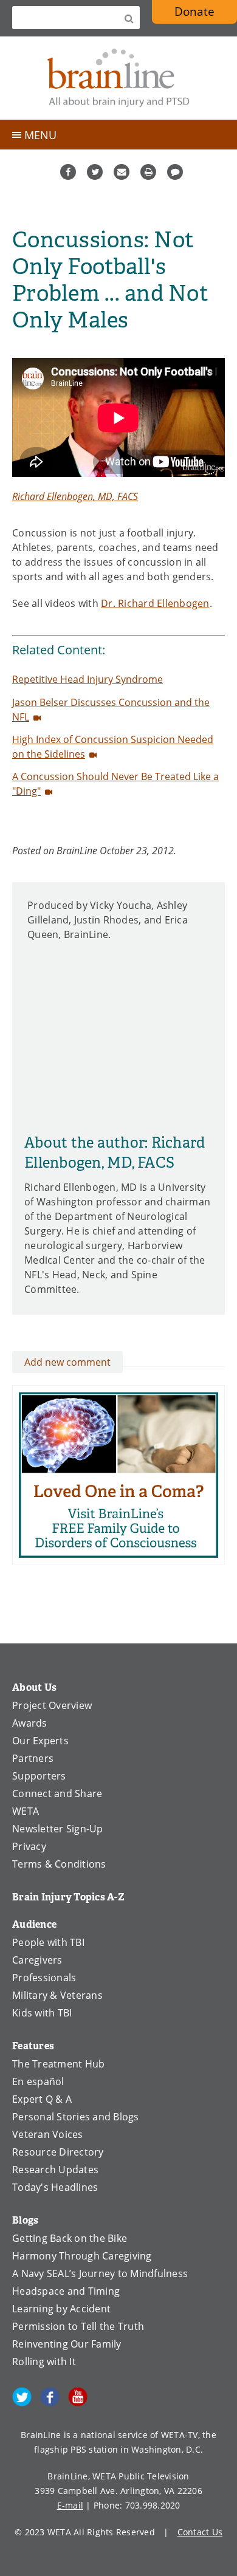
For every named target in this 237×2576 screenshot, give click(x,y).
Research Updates (55, 2170)
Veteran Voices (48, 2134)
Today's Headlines (55, 2187)
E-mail (70, 2505)
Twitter (95, 172)
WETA (26, 1811)
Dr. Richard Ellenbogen (155, 603)
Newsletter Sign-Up (58, 1829)
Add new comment (67, 1362)
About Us (34, 1687)
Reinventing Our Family (67, 2344)
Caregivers (37, 1960)
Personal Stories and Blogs (76, 2117)
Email (122, 172)
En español (38, 2081)
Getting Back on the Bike (70, 2238)
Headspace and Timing (66, 2291)
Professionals (44, 1978)
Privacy (29, 1846)
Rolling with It (44, 2362)
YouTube (78, 2397)
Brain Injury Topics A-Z (68, 1897)
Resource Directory (58, 2152)
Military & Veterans (57, 1995)
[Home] (118, 78)
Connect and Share (57, 1793)
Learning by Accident (61, 2309)
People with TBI (48, 1942)
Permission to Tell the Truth (78, 2326)
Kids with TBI (42, 2013)
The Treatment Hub (58, 2064)
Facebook (68, 172)
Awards (30, 1723)
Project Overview (52, 1705)
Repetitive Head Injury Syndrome (88, 679)
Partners (33, 1758)
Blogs (25, 2220)
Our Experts (40, 1741)
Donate (194, 11)
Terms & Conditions (59, 1864)
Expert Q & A (42, 2099)
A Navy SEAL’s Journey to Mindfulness (100, 2273)
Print (148, 172)
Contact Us (200, 2532)
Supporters (39, 1776)
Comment (175, 172)
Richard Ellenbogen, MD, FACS (75, 496)
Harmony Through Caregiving (82, 2256)
